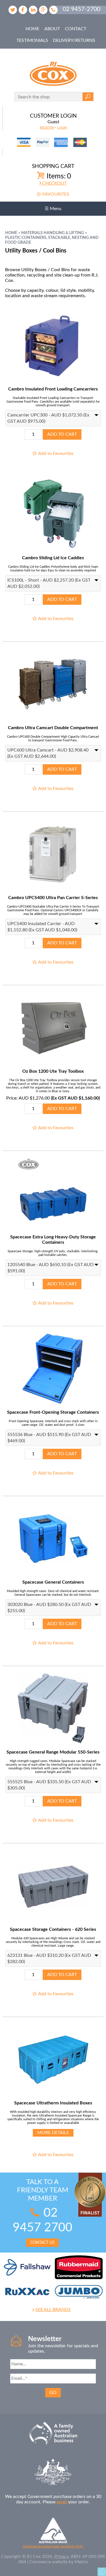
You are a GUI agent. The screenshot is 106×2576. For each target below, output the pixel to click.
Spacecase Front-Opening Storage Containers (53, 1412)
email (62, 2502)
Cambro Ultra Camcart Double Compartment (53, 728)
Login (62, 128)
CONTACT (76, 29)
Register (47, 128)
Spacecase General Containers (53, 1582)
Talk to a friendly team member (43, 2212)
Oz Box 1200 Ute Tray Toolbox (53, 1071)
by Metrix (78, 2562)
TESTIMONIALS (32, 40)
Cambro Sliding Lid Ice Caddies (53, 558)
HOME (32, 29)
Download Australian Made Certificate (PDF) (53, 2546)
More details (53, 2133)
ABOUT (52, 29)
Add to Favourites (56, 454)
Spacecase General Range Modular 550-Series (53, 1752)
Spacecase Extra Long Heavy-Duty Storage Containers (53, 1240)
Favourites (56, 194)
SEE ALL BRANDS (53, 2310)
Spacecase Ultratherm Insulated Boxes (53, 2103)
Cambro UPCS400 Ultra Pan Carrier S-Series (53, 898)
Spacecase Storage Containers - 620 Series (53, 1929)
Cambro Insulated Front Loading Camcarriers (53, 389)
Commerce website (48, 2562)
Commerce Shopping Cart (102, 2572)
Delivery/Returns (74, 40)
